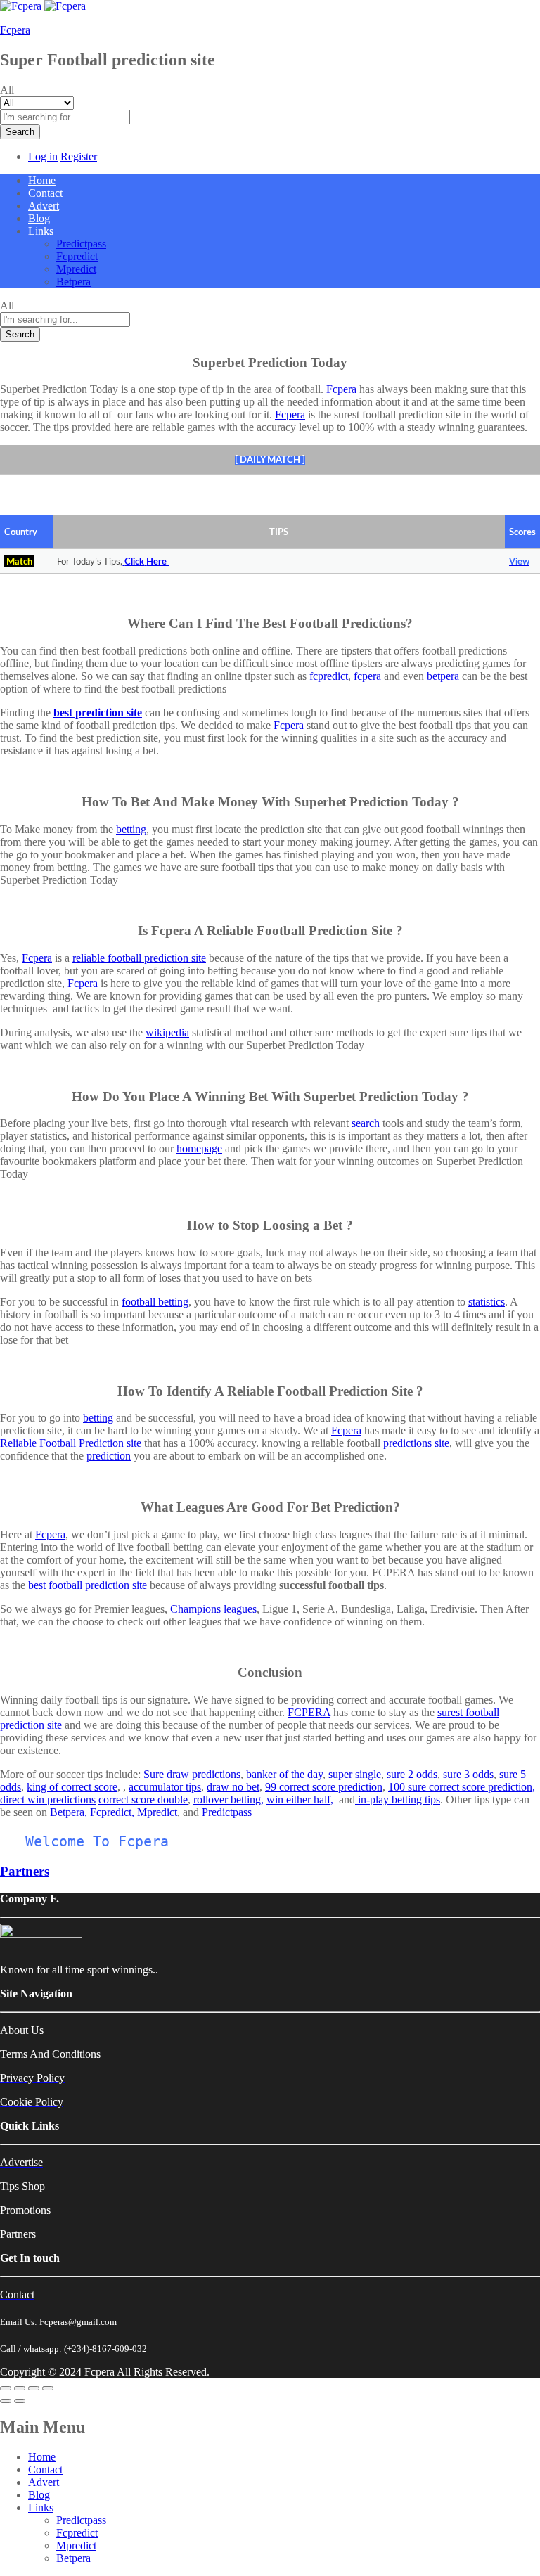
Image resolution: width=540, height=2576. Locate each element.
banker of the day (284, 1774)
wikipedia (167, 1032)
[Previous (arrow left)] (6, 2401)
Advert (44, 206)
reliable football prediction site (139, 958)
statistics (487, 1302)
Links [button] (41, 231)
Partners (25, 1871)
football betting (155, 1302)
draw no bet (233, 1787)
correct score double (143, 1799)
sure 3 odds (468, 1774)
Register (79, 156)
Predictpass (81, 244)
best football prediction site (88, 1585)
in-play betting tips (399, 1799)
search (366, 1123)
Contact (45, 193)
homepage (199, 1148)
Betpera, (69, 1812)
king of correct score (72, 1787)
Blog (39, 218)
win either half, (300, 1799)
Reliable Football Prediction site (71, 1443)
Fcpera (15, 30)
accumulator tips (165, 1787)
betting (131, 829)
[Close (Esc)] (6, 2388)
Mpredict (76, 269)
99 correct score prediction (324, 1787)
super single (355, 1774)
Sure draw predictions (192, 1774)
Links (41, 2507)
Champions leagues (213, 1609)
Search (20, 132)
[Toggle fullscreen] (34, 2388)
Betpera (73, 282)
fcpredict (329, 676)
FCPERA (309, 1712)
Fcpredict (77, 256)
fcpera (367, 676)
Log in (43, 156)
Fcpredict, (114, 1812)
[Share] (20, 2388)
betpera (443, 676)
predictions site (416, 1443)
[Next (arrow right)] (20, 2401)
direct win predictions (48, 1799)
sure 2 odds (412, 1774)
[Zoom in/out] (48, 2388)
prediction (109, 1456)
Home (42, 180)
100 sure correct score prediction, (462, 1787)
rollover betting (227, 1799)
